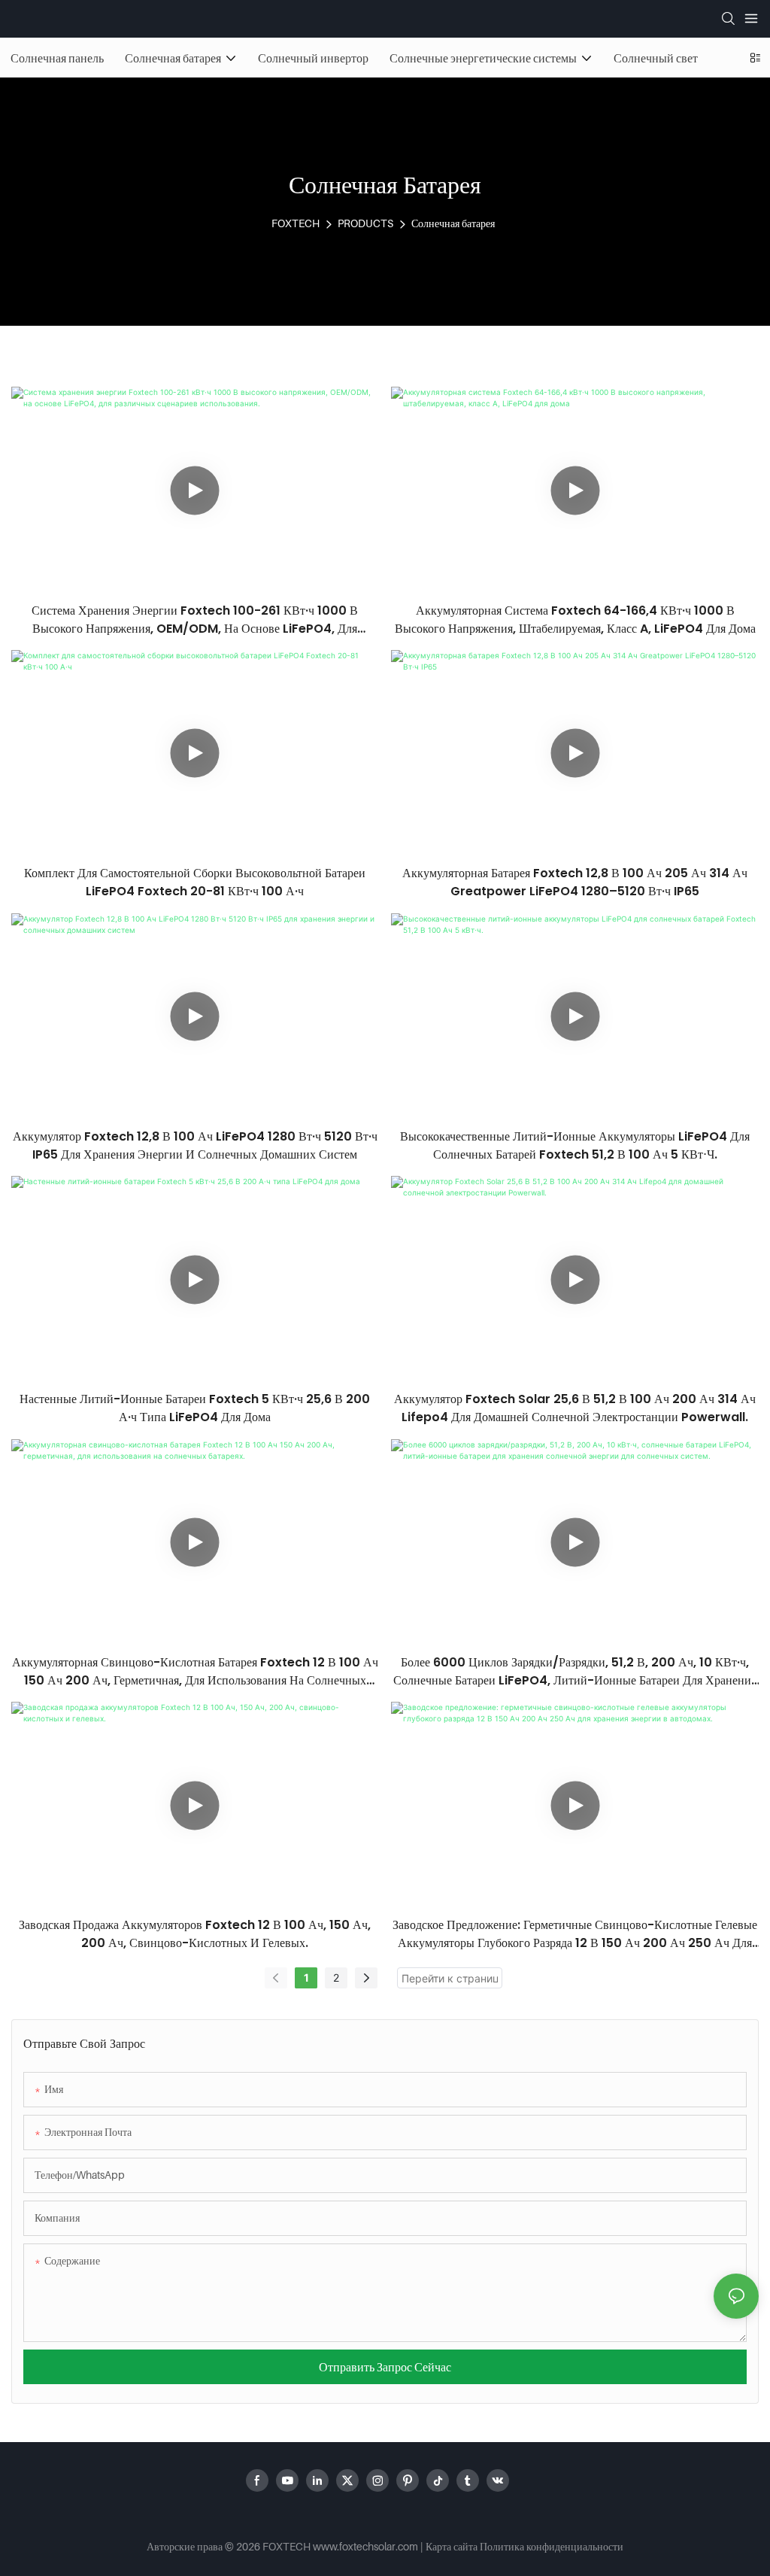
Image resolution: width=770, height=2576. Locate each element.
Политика (502, 2546)
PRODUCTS (365, 223)
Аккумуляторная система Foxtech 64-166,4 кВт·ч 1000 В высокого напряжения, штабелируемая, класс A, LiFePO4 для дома (575, 620)
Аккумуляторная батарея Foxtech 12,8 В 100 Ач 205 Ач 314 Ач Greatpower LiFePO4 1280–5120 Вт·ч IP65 (575, 882)
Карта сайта (452, 2546)
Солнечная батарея (453, 223)
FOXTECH (296, 223)
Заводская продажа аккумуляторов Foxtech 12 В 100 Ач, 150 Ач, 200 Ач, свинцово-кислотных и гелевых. (195, 1934)
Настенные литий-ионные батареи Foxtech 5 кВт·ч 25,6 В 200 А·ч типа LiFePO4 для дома (195, 1408)
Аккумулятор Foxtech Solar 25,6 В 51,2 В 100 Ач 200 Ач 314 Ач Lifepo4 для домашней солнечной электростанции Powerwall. (575, 1408)
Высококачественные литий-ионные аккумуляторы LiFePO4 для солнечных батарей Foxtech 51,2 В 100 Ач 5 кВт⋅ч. (575, 1145)
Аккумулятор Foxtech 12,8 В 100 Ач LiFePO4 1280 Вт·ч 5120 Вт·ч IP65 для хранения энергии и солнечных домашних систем (195, 1145)
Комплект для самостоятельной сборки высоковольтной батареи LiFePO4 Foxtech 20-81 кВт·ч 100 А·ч (195, 882)
